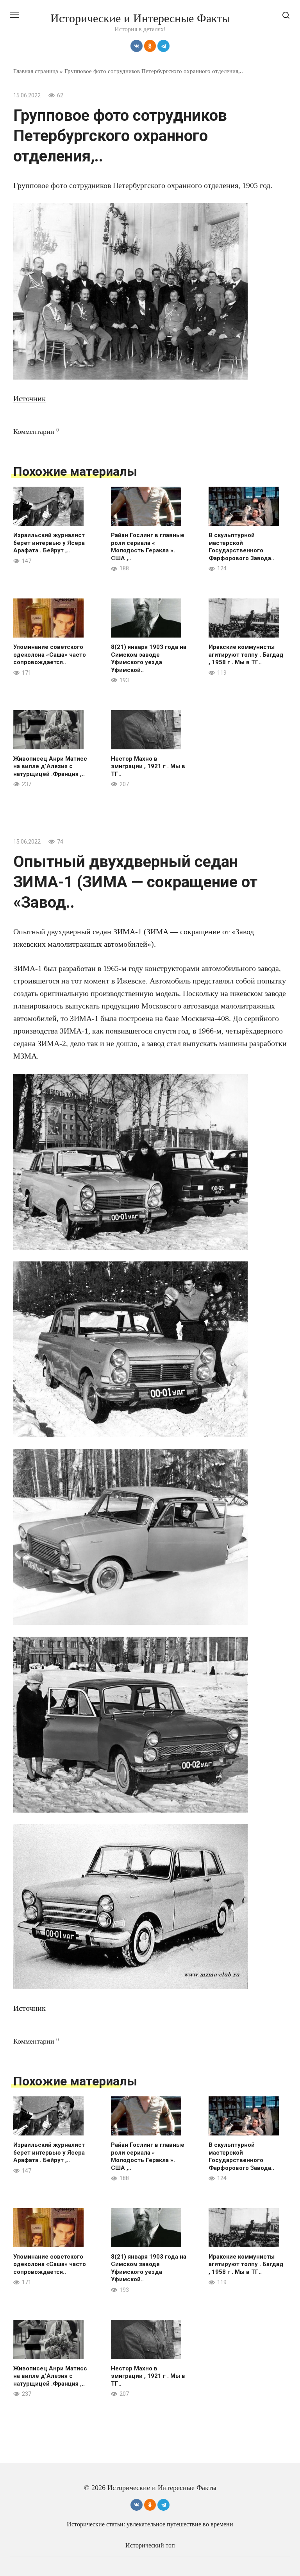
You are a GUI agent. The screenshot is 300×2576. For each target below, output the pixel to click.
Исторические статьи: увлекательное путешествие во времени (150, 2524)
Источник (29, 398)
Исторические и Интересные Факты (140, 18)
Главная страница (36, 71)
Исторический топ (150, 2546)
